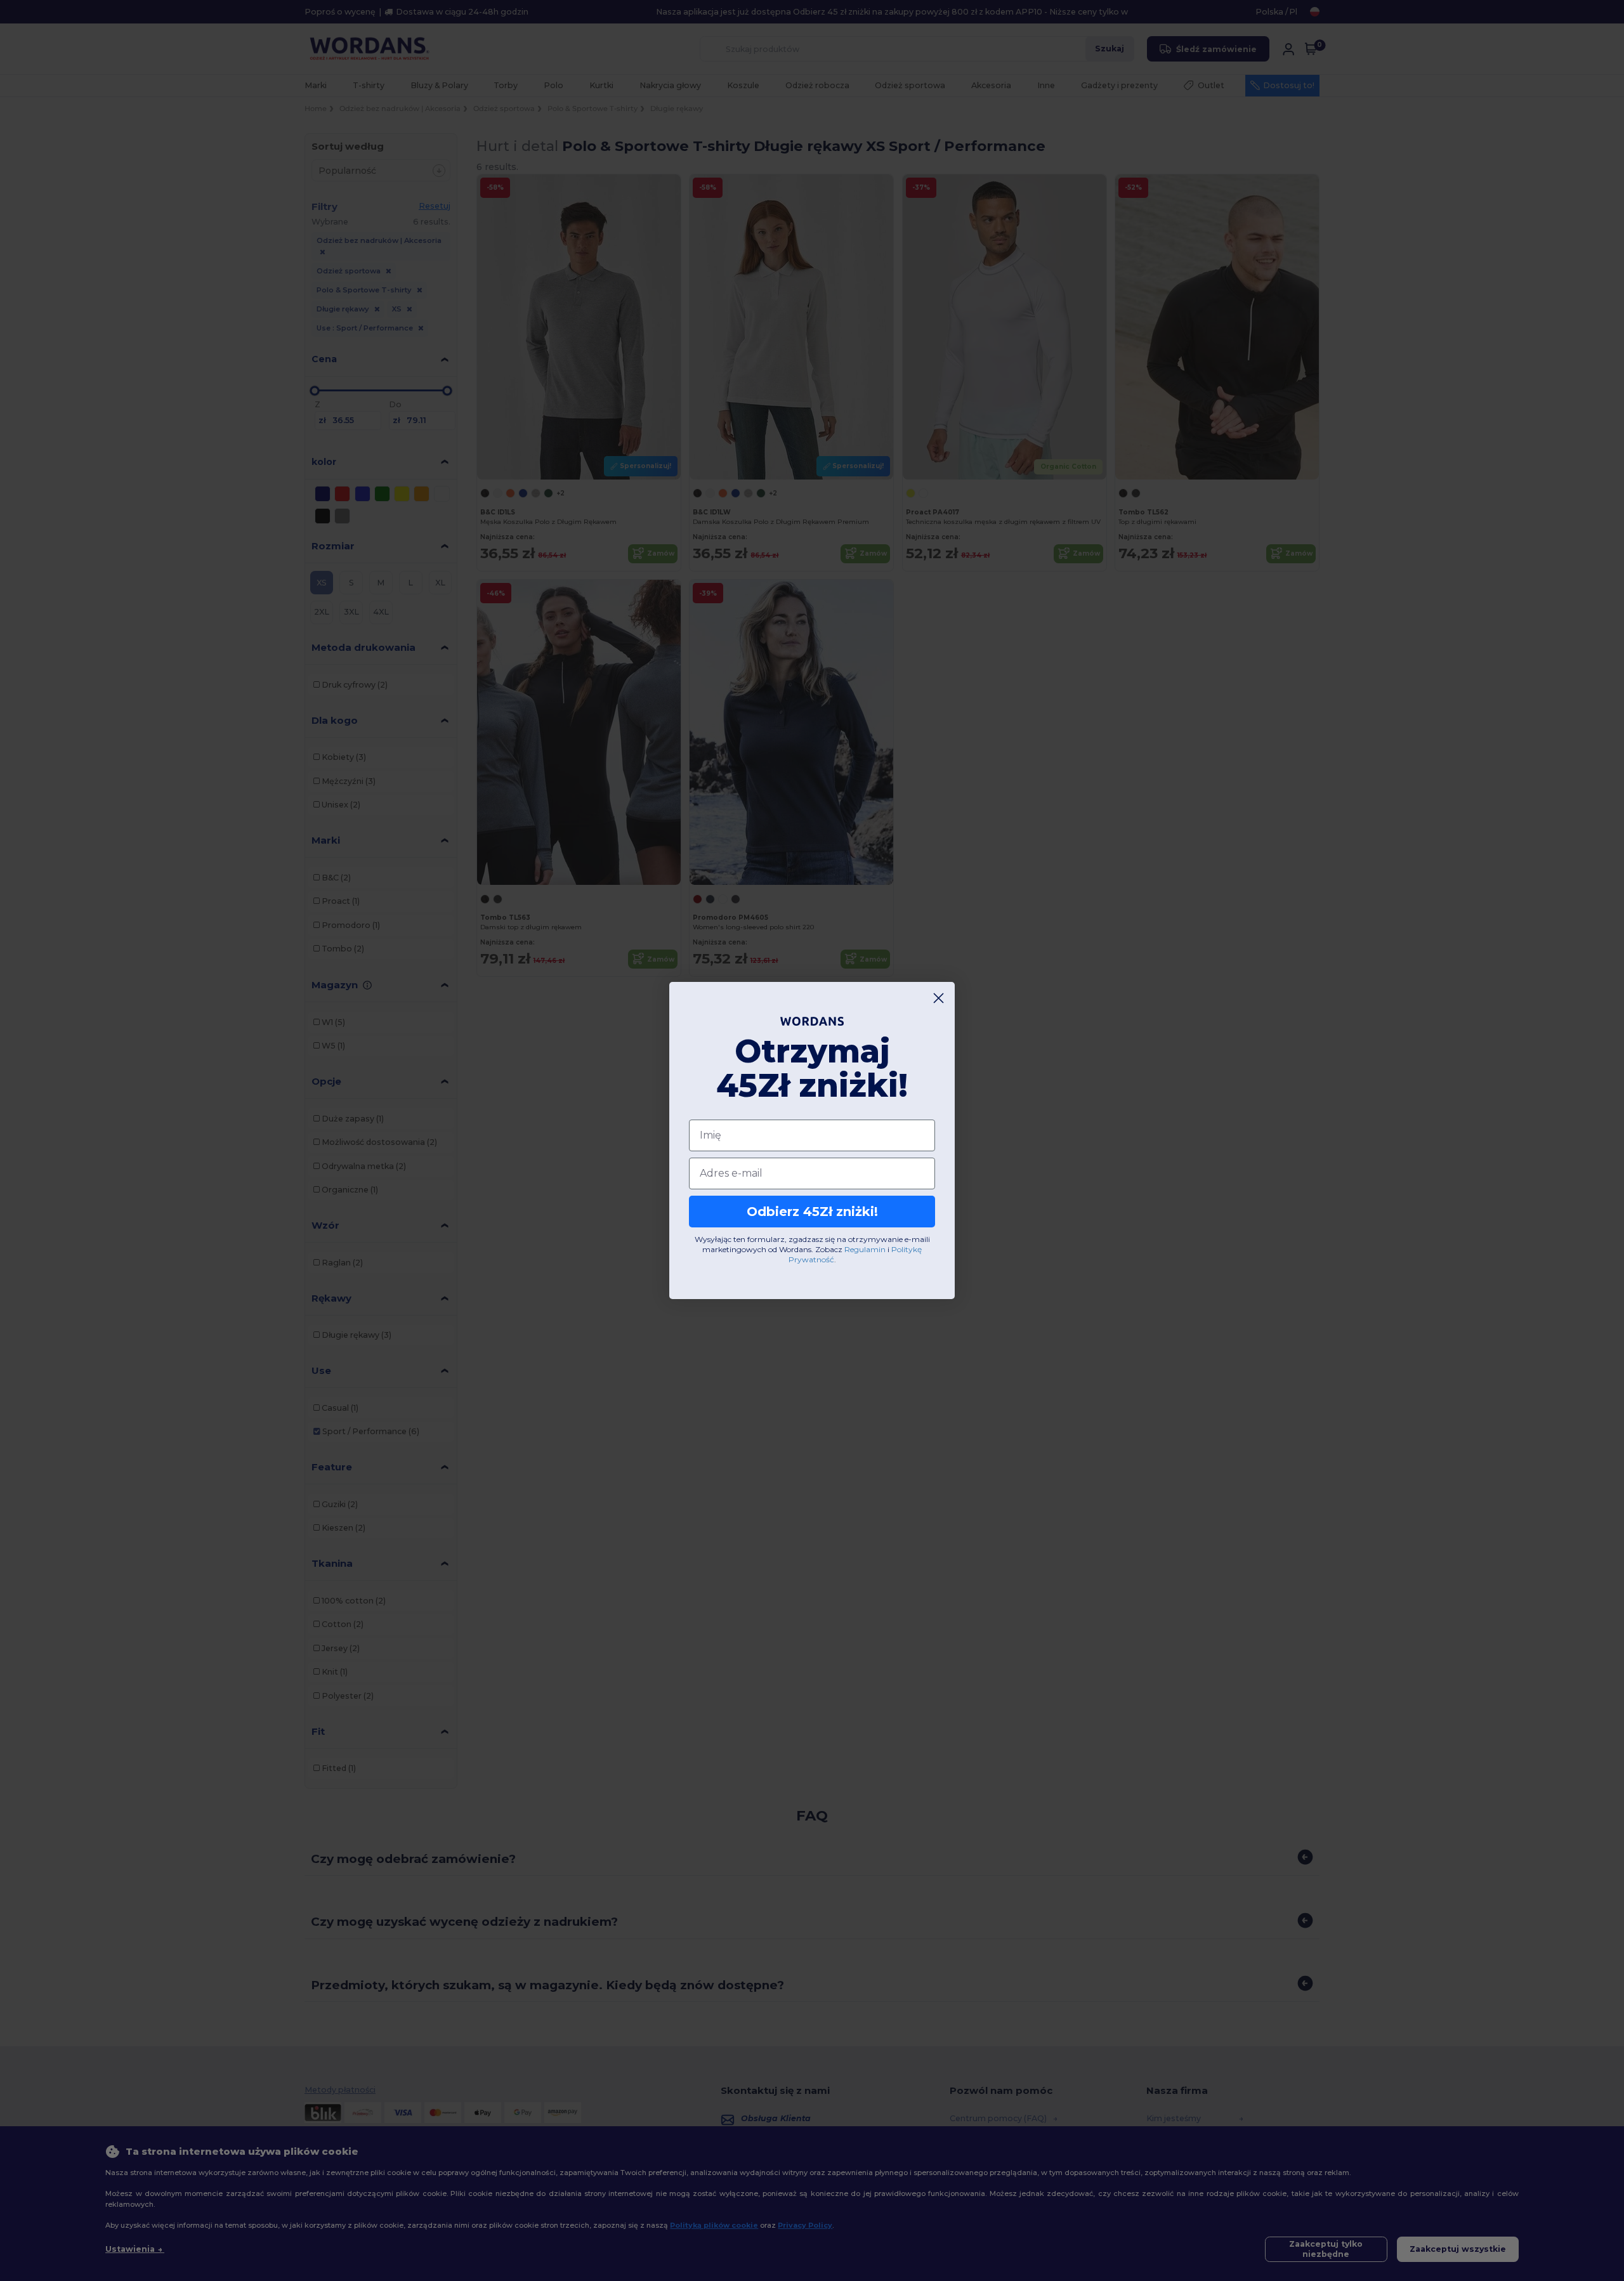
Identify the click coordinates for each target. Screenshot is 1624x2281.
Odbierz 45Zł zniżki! (812, 1212)
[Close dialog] (939, 998)
